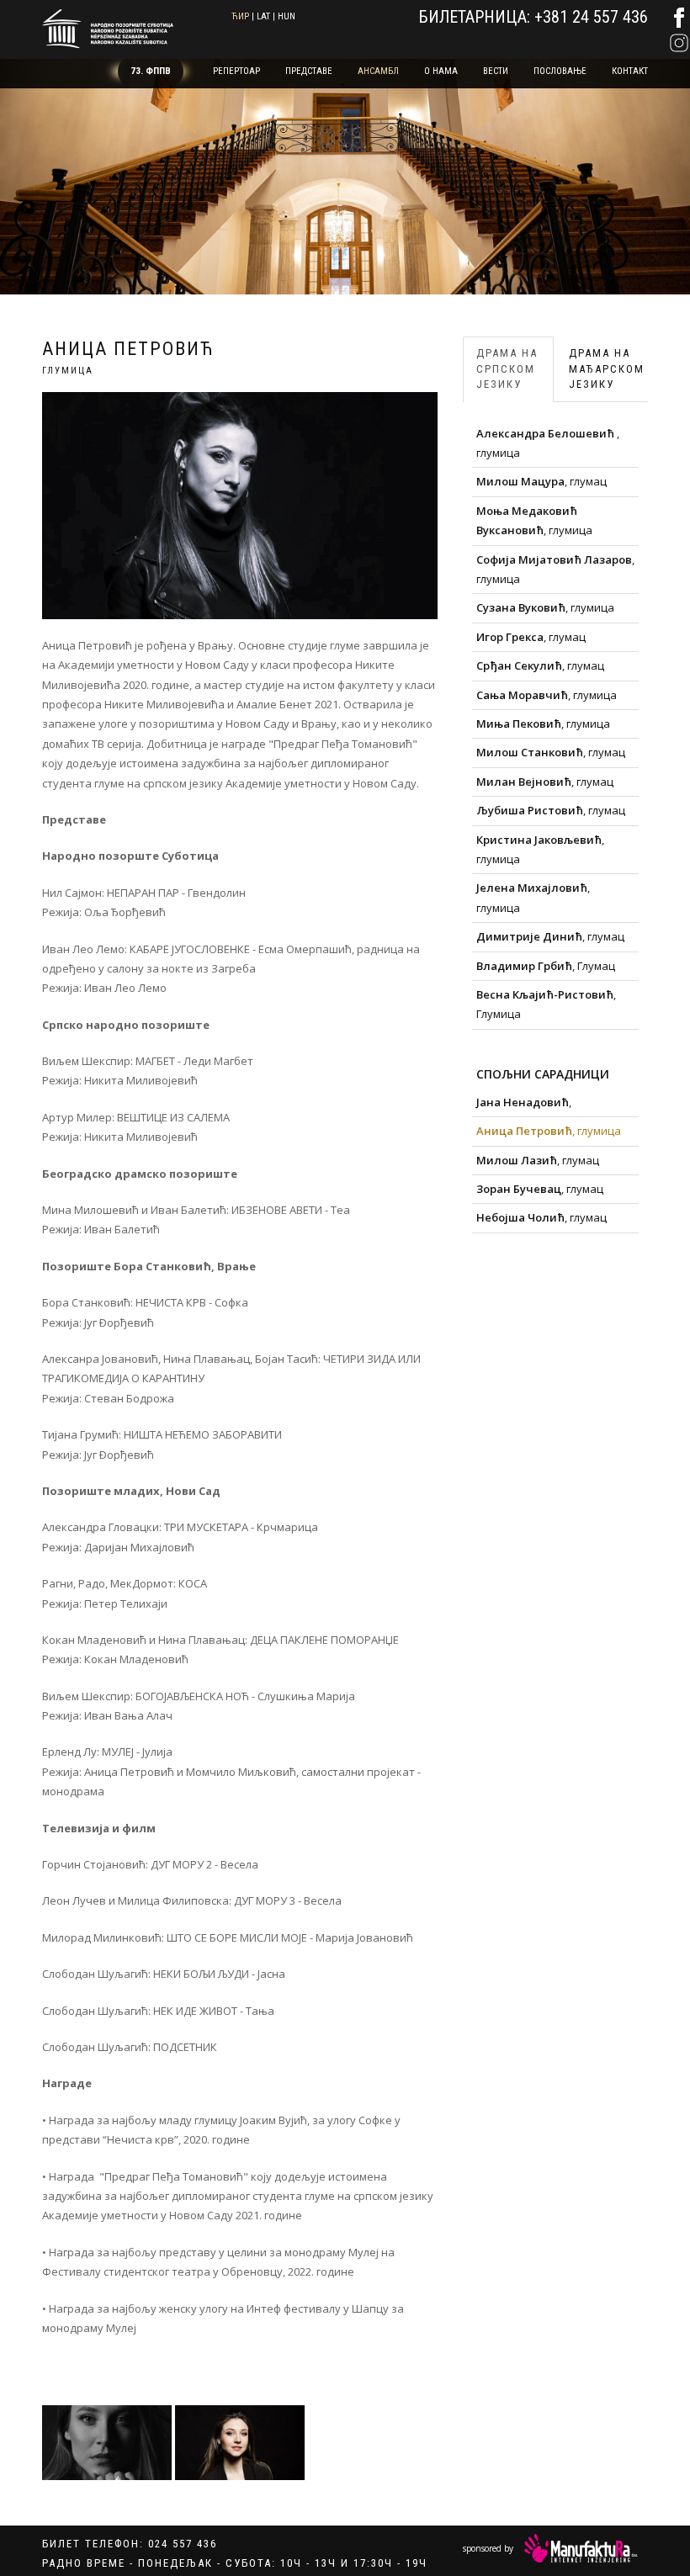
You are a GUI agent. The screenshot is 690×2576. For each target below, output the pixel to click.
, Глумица (546, 1004)
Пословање (560, 71)
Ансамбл (378, 71)
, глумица (548, 443)
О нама (441, 71)
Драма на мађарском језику (607, 368)
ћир (240, 16)
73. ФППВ (151, 71)
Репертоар (236, 71)
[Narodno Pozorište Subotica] (108, 27)
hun (287, 16)
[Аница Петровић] (107, 2443)
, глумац (541, 481)
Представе (309, 71)
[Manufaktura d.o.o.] (581, 2548)
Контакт (630, 71)
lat (263, 16)
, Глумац (546, 966)
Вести (496, 71)
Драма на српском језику (507, 368)
